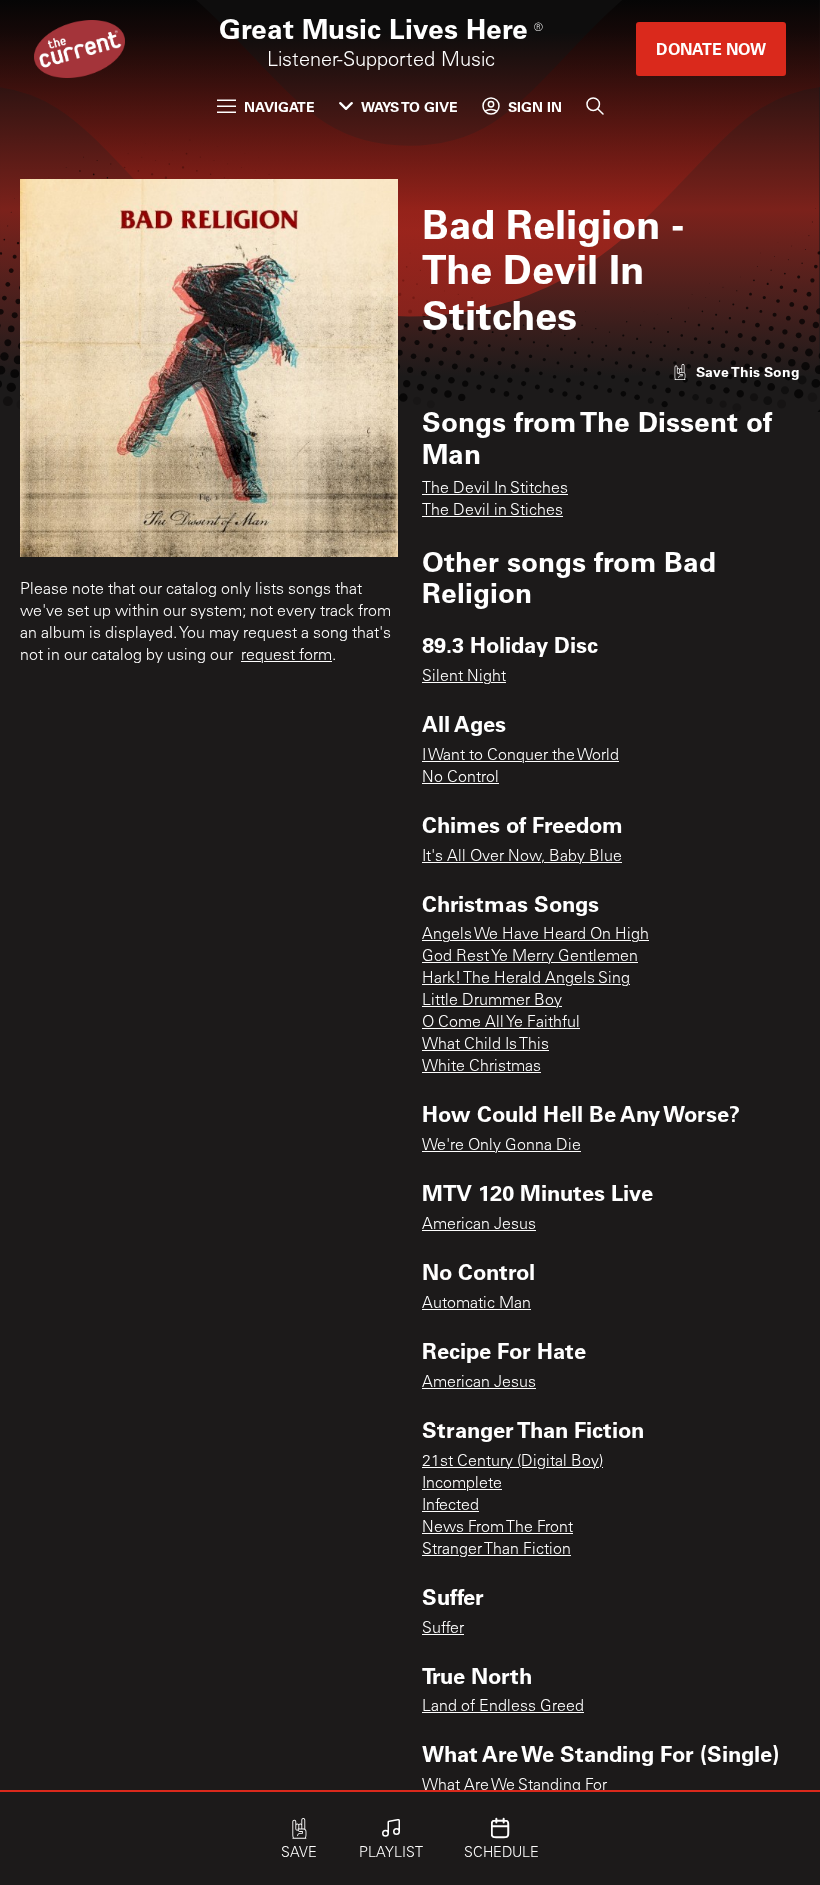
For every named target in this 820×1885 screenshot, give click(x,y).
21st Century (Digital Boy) (512, 1462)
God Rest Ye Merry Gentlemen (530, 957)
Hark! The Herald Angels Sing (526, 979)
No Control (460, 778)
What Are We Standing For (514, 1786)
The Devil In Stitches (495, 489)
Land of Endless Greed (503, 1707)
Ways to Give (409, 106)
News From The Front (497, 1528)
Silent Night (464, 677)
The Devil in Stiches (492, 511)
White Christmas (481, 1067)
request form (286, 656)
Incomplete (462, 1484)
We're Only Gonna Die (501, 1146)
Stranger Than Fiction (496, 1550)
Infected (450, 1506)
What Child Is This (485, 1045)
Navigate (279, 106)
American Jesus (479, 1225)
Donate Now (711, 48)
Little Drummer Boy (492, 1001)
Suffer (443, 1629)
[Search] (595, 106)
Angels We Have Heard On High (535, 935)
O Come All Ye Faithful (501, 1023)
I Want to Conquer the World (520, 756)
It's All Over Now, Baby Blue (522, 857)
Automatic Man (476, 1304)
